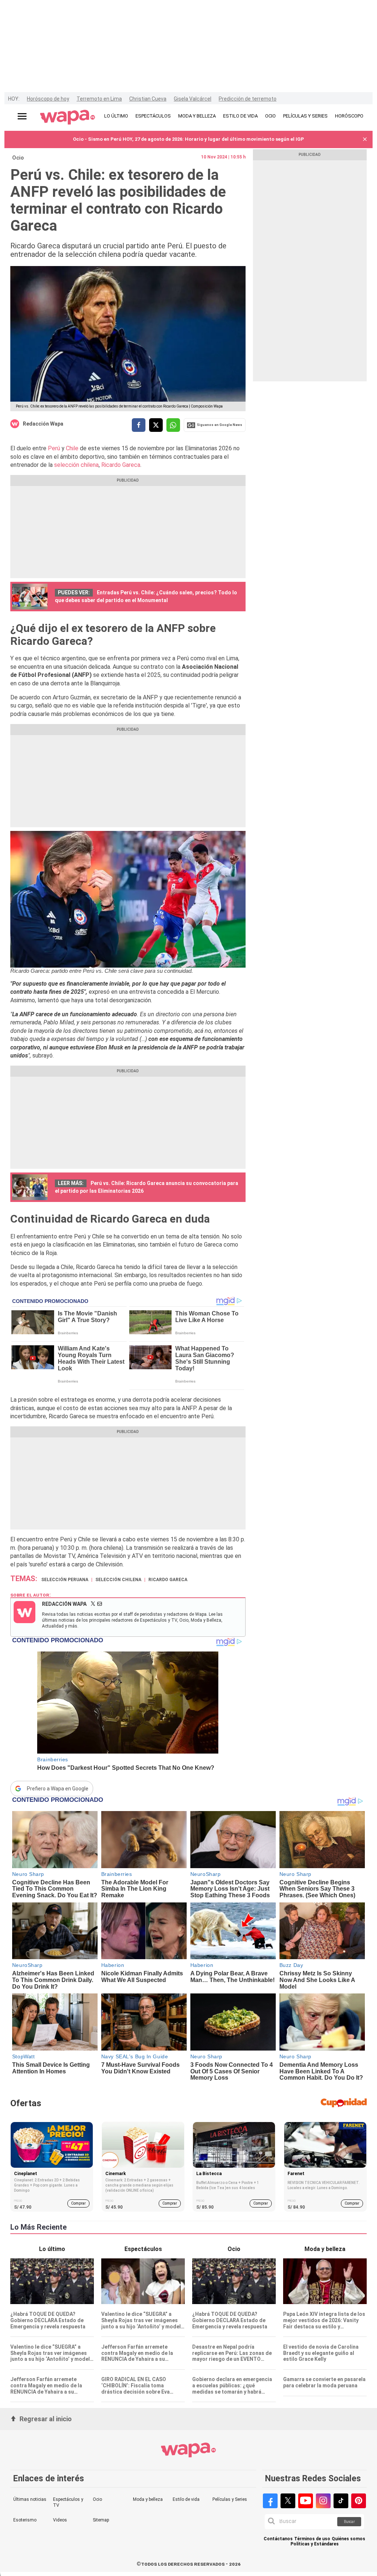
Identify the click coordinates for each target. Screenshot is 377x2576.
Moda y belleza (148, 2499)
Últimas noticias (30, 2499)
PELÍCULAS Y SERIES (305, 116)
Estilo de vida (186, 2499)
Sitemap (101, 2520)
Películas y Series (230, 2499)
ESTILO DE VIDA (240, 116)
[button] (365, 139)
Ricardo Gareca (121, 465)
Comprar (78, 2203)
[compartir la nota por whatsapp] (173, 425)
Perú (54, 448)
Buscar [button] (349, 2522)
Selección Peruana (65, 1580)
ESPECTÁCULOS (153, 116)
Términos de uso (312, 2539)
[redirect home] (68, 118)
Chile (72, 448)
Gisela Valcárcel (193, 99)
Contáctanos (278, 2539)
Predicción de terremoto (248, 99)
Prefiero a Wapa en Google (58, 1789)
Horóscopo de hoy (48, 99)
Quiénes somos (348, 2539)
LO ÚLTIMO (116, 116)
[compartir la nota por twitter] (156, 425)
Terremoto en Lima (99, 99)
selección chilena (76, 465)
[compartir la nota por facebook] (139, 425)
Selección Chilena (118, 1580)
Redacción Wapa (43, 424)
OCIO (270, 116)
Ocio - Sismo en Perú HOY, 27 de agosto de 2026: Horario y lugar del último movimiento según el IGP (188, 139)
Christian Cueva (148, 99)
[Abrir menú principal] (22, 116)
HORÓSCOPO (349, 116)
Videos (60, 2520)
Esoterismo (25, 2520)
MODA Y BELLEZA (197, 116)
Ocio (18, 158)
